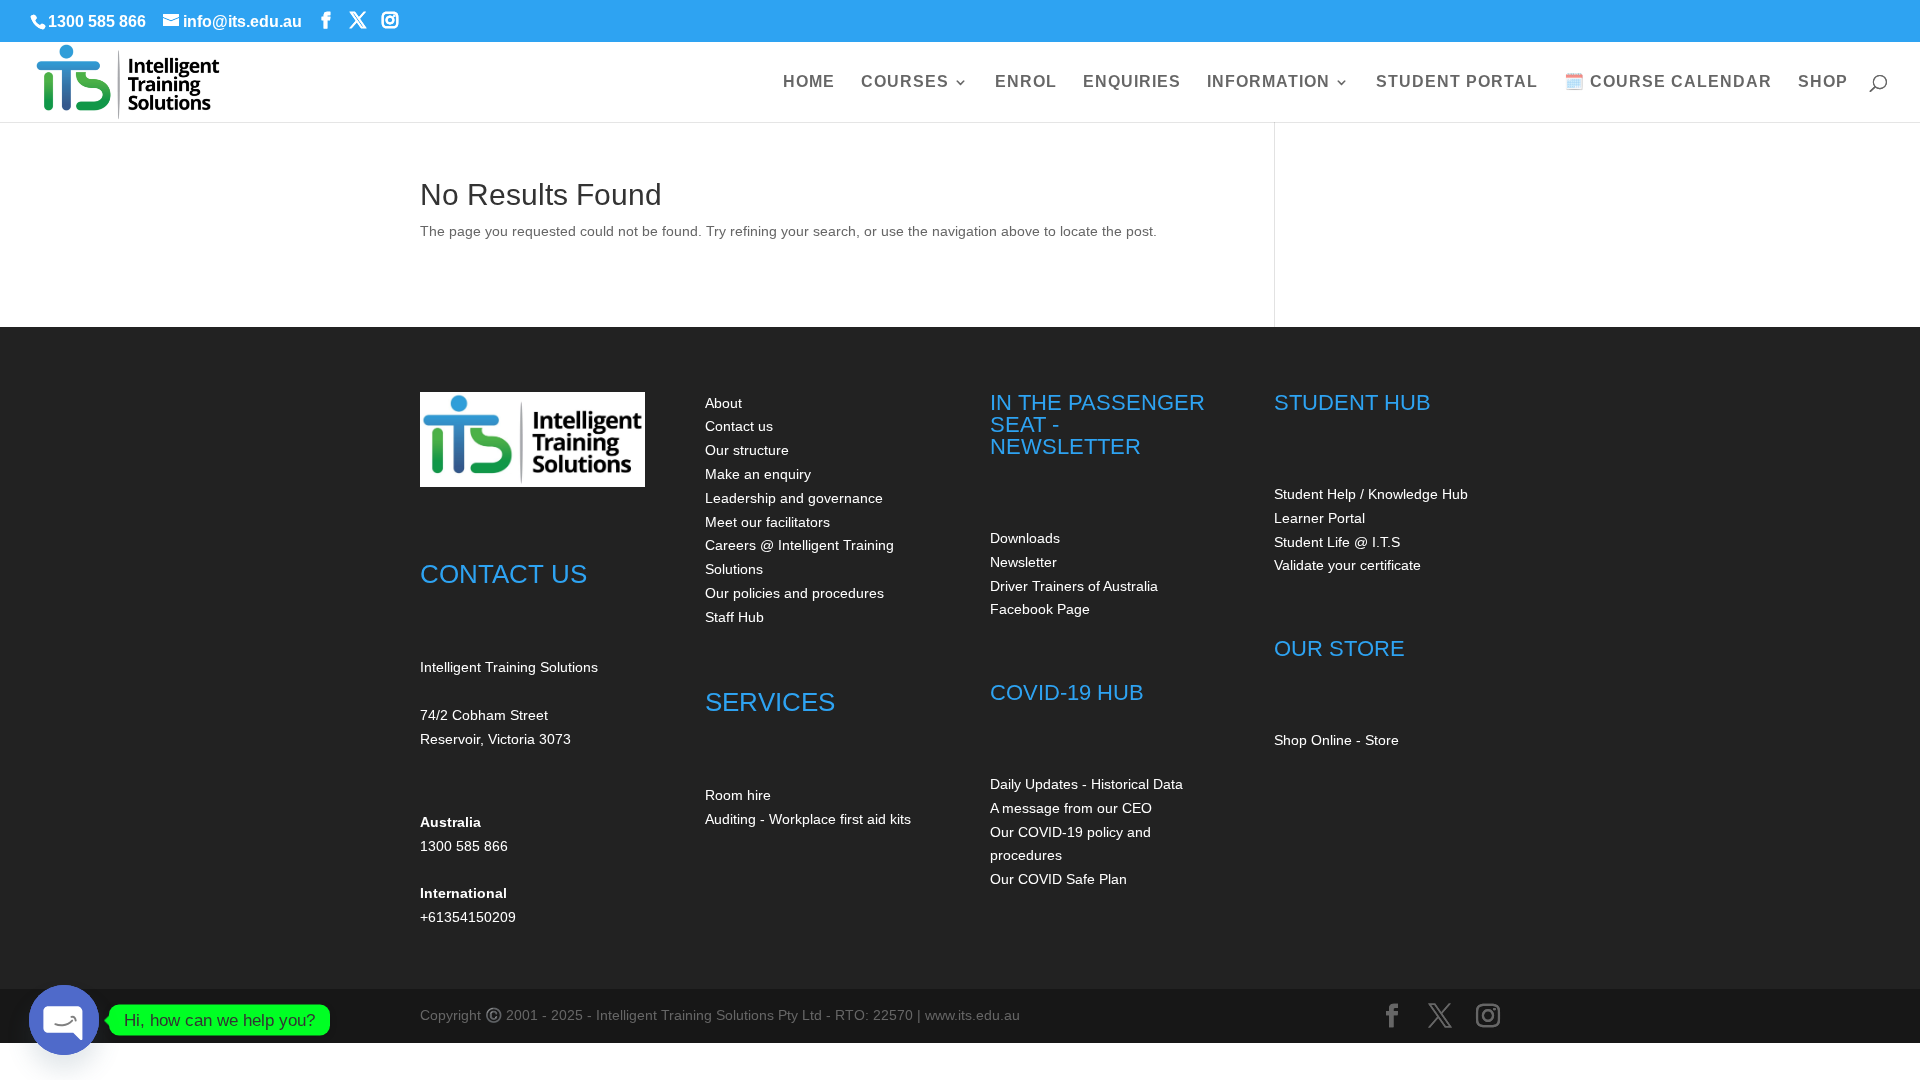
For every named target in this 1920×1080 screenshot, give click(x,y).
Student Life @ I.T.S (1337, 542)
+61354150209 (468, 917)
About (723, 403)
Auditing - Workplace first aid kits (808, 819)
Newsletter (1023, 562)
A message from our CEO (1071, 808)
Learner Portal (1319, 518)
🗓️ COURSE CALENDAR (1668, 82)
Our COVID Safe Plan (1058, 879)
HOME (809, 82)
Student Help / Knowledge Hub (1371, 494)
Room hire (738, 795)
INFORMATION (1268, 82)
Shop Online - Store (1336, 740)
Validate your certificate (1347, 565)
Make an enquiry (758, 474)
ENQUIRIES (1132, 82)
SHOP (1823, 82)
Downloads (1025, 538)
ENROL (1026, 82)
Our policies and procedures (794, 593)
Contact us (739, 426)
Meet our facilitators (767, 522)
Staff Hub (734, 617)
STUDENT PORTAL (1457, 82)
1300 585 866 (97, 21)
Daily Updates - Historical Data (1086, 784)
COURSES (905, 82)
